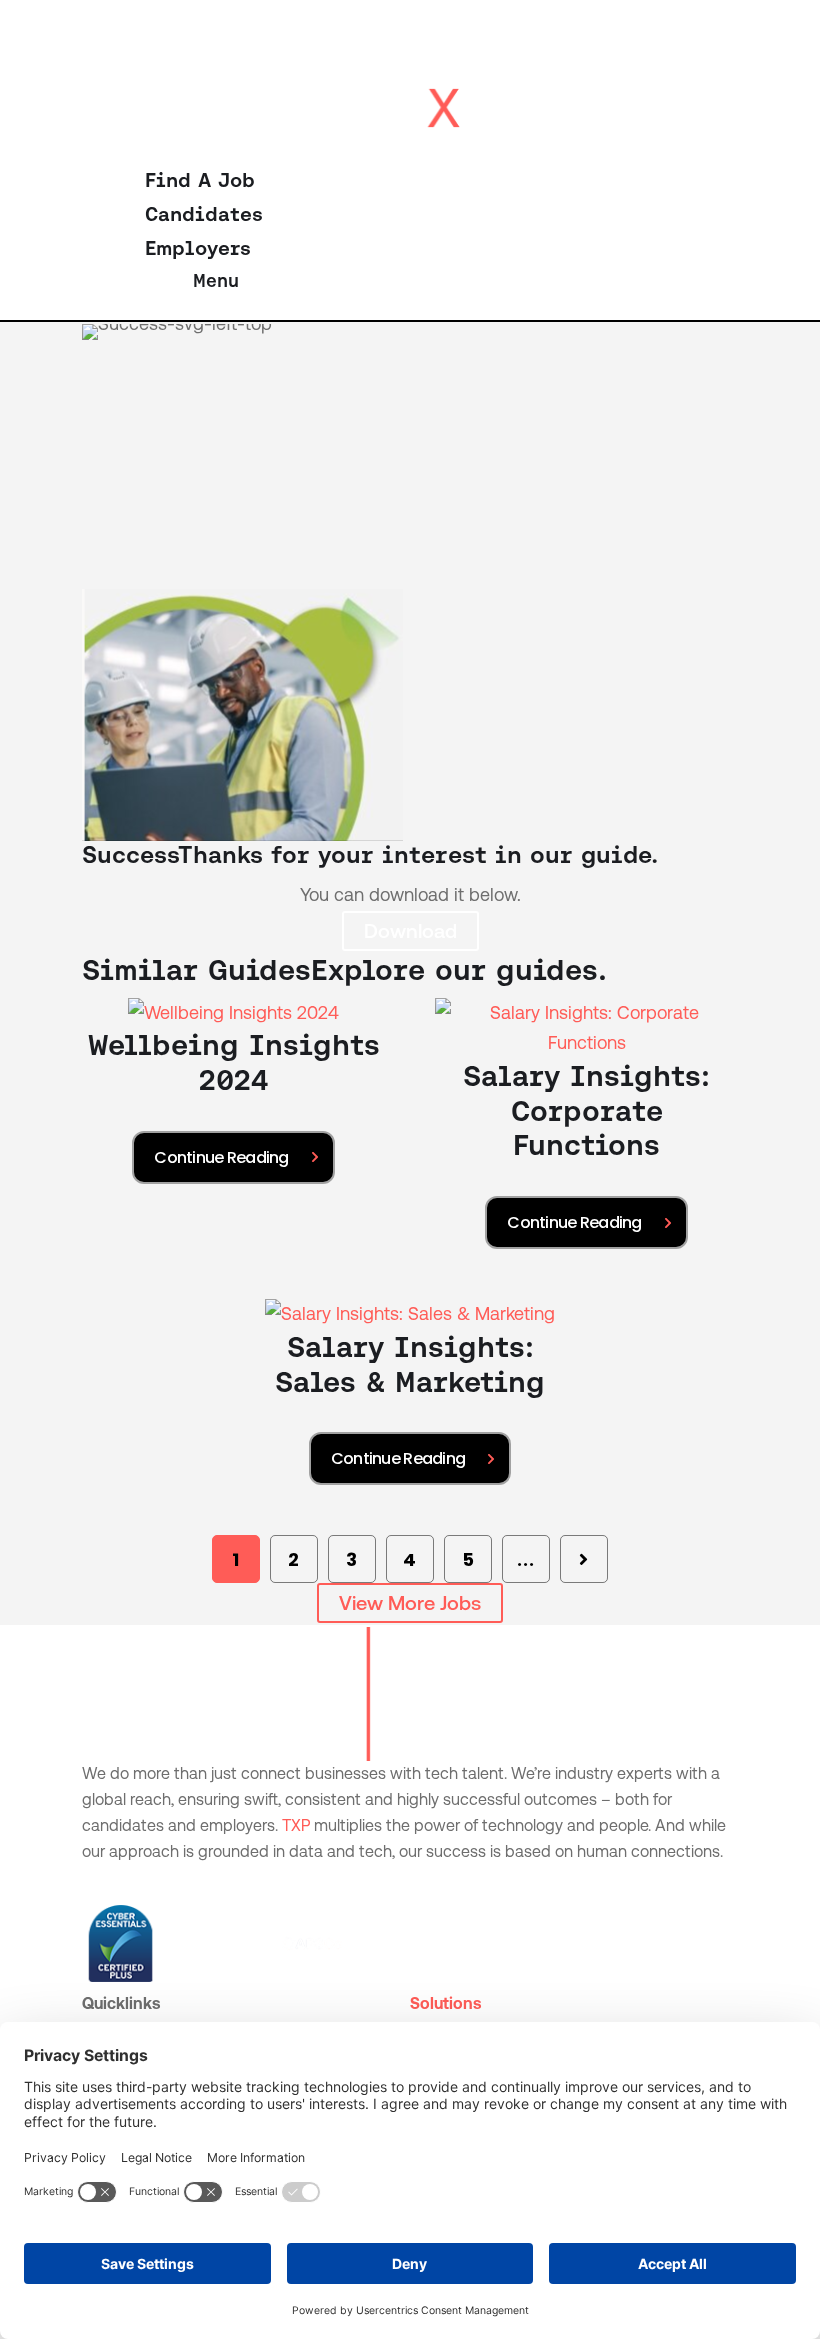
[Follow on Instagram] (178, 1881)
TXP (296, 1825)
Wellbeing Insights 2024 (234, 1062)
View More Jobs (410, 1603)
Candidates (204, 214)
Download (410, 931)
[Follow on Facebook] (138, 1881)
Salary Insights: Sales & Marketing (410, 1364)
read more (233, 1157)
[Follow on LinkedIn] (98, 1881)
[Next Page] (584, 1559)
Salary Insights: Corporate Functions (586, 1111)
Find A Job (200, 180)
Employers (198, 248)
